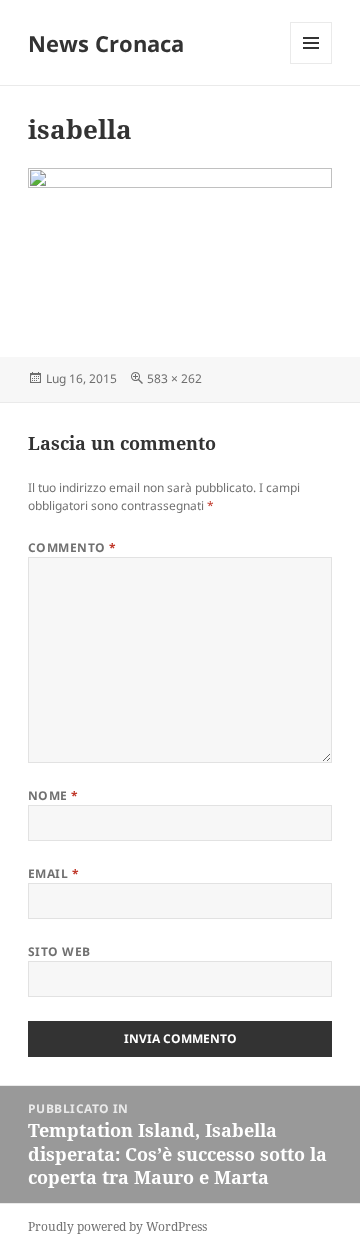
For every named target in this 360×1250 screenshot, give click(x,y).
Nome (53, 795)
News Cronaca (106, 43)
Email (53, 873)
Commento (72, 547)
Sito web (59, 951)
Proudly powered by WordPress (117, 1226)
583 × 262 (174, 378)
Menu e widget (311, 63)
